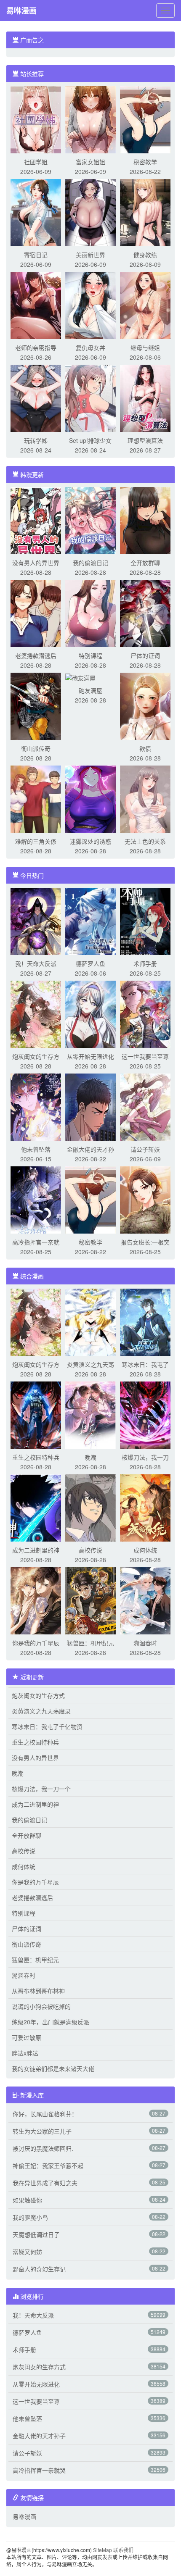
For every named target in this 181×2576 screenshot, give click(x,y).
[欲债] (145, 705)
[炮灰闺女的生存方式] (36, 1013)
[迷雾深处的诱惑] (90, 798)
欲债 (145, 748)
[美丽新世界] (90, 212)
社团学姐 (36, 162)
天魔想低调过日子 (36, 2234)
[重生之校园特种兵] (36, 1414)
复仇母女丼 (90, 347)
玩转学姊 (36, 440)
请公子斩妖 (145, 1149)
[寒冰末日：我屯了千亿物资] (145, 1321)
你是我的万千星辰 (36, 1643)
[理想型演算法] (145, 397)
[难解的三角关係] (36, 798)
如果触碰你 (27, 2200)
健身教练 (145, 255)
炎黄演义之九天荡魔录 (41, 1711)
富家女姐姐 (90, 162)
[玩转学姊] (36, 397)
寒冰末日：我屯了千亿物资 (47, 1726)
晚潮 (90, 1457)
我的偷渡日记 (90, 563)
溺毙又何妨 (27, 2252)
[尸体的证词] (145, 613)
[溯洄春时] (145, 1600)
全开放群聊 (145, 563)
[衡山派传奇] (36, 705)
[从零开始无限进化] (90, 1013)
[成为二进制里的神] (36, 1507)
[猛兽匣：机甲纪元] (90, 1600)
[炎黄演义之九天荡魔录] (90, 1321)
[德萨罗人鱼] (90, 921)
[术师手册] (145, 921)
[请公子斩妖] (145, 1106)
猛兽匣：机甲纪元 (90, 1643)
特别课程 (90, 655)
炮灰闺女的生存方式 (38, 1695)
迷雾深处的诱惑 (90, 841)
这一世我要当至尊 (145, 1056)
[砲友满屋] (80, 677)
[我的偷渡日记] (90, 520)
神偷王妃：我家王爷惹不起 (48, 2166)
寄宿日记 (36, 255)
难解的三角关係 (36, 841)
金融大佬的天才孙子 (39, 2436)
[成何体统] (145, 1507)
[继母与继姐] (145, 305)
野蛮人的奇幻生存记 (39, 2269)
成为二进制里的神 (36, 1550)
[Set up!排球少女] (90, 397)
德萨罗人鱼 (90, 963)
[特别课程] (90, 613)
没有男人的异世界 (36, 563)
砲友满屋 (90, 690)
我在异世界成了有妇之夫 (45, 2183)
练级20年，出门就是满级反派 (51, 2022)
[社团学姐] (36, 119)
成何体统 (145, 1550)
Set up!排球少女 (90, 440)
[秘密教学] (145, 119)
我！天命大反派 (36, 963)
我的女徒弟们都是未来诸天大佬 (53, 2068)
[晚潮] (90, 1414)
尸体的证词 (145, 655)
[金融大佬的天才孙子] (90, 1106)
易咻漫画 (21, 11)
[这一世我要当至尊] (145, 1013)
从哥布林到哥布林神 (38, 1991)
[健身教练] (145, 212)
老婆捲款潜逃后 (36, 655)
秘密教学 (145, 162)
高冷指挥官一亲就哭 (39, 2470)
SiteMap (102, 2550)
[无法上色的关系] (145, 798)
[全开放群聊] (145, 520)
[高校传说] (90, 1507)
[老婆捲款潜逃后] (36, 613)
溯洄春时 (145, 1643)
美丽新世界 (90, 255)
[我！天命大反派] (36, 921)
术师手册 (145, 963)
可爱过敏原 (27, 2037)
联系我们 (123, 2550)
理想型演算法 (145, 440)
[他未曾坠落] (36, 1106)
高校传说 (90, 1550)
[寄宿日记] (36, 212)
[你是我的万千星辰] (36, 1600)
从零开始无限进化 (90, 1056)
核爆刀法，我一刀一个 (41, 1789)
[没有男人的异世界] (36, 520)
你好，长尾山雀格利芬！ (45, 2114)
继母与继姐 (145, 347)
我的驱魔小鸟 (30, 2217)
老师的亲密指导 (36, 347)
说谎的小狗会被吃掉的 (41, 2006)
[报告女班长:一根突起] (145, 1199)
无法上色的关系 (145, 841)
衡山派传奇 (36, 748)
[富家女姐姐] (90, 119)
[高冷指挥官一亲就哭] (36, 1199)
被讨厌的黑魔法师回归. (43, 2148)
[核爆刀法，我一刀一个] (145, 1414)
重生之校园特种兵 (36, 1457)
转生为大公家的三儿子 (42, 2131)
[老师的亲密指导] (36, 305)
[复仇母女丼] (90, 305)
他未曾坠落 (36, 1149)
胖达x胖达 (25, 2053)
